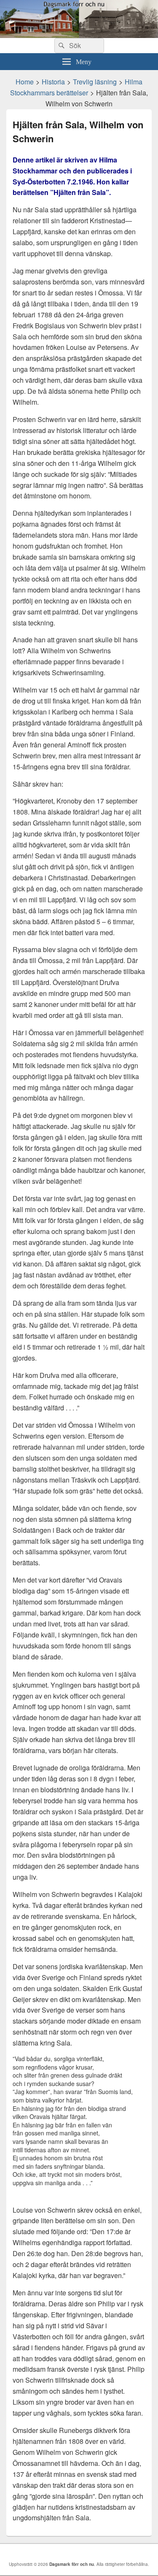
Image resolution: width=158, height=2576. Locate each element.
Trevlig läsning (95, 82)
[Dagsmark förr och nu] (79, 35)
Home (25, 82)
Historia (53, 82)
